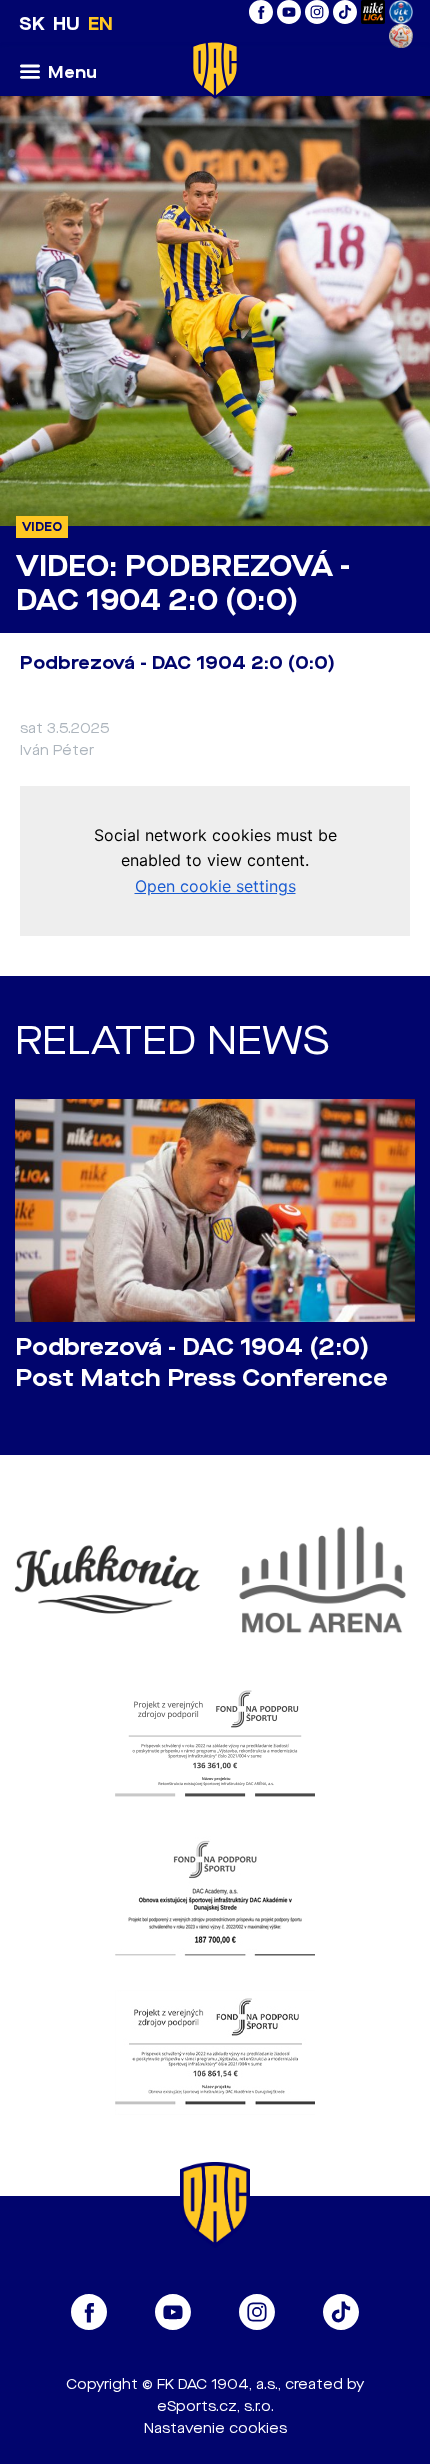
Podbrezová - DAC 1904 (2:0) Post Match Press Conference (201, 1363)
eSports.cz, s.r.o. (215, 2406)
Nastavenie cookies (215, 2428)
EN (100, 24)
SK (32, 24)
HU (66, 24)
